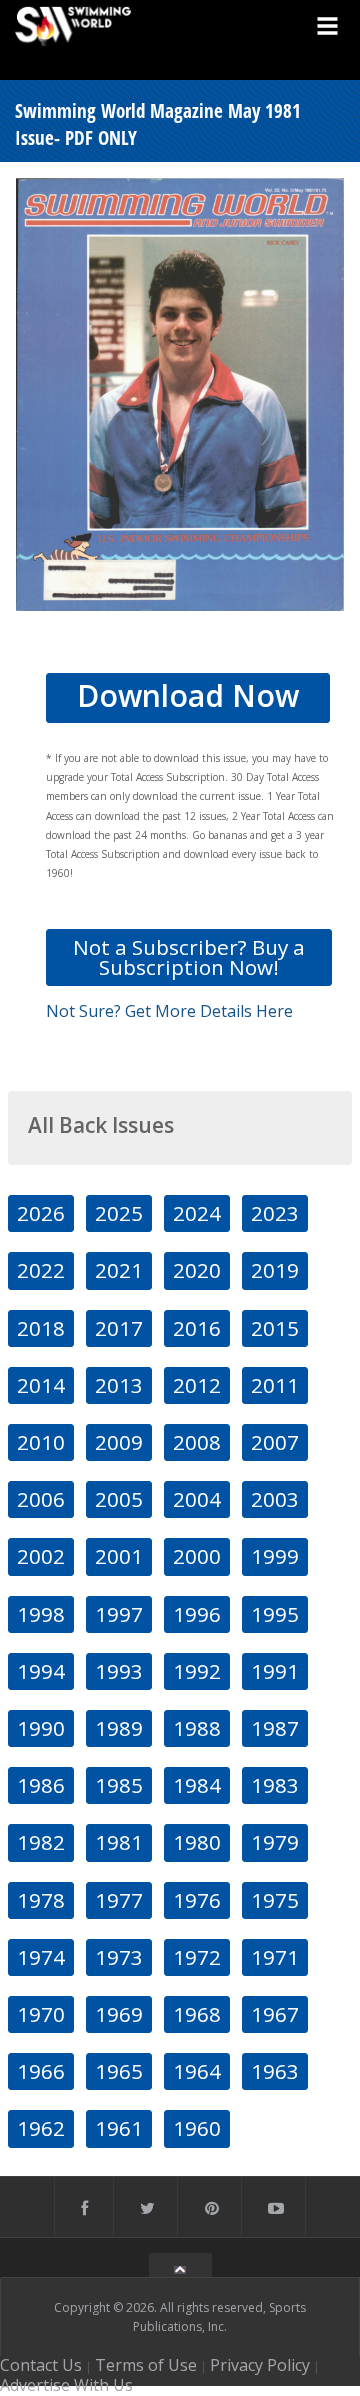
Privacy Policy (260, 2365)
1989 (119, 1728)
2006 (41, 1499)
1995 (275, 1614)
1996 (197, 1614)
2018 (41, 1328)
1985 (119, 1785)
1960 (197, 2128)
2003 (275, 1499)
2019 (275, 1270)
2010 (41, 1442)
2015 (275, 1328)
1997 (119, 1614)
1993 (119, 1671)
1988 (197, 1728)
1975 (275, 1900)
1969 (119, 2014)
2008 (197, 1442)
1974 (41, 1957)
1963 (275, 2071)
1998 (41, 1614)
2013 (119, 1385)
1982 (41, 1842)
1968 (197, 2014)
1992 (197, 1671)
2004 (197, 1499)
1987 (275, 1728)
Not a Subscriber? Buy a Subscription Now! (189, 956)
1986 (41, 1785)
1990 (41, 1728)
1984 (197, 1785)
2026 (41, 1213)
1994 (41, 1671)
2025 (119, 1213)
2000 (197, 1556)
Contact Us (41, 2365)
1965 (119, 2071)
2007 (275, 1442)
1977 (119, 1900)
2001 (119, 1556)
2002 (41, 1556)
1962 (41, 2128)
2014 (41, 1385)
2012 (197, 1385)
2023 (275, 1213)
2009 (119, 1442)
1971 (275, 1957)
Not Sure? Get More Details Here (169, 1011)
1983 (275, 1785)
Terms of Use (146, 2365)
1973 (119, 1957)
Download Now (188, 695)
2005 (119, 1499)
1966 (41, 2071)
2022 (41, 1270)
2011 (275, 1385)
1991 (275, 1671)
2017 (119, 1328)
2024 (197, 1213)
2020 (197, 1270)
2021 (119, 1270)
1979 (275, 1842)
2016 (197, 1328)
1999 (275, 1556)
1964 (197, 2071)
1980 (197, 1842)
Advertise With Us (66, 2385)
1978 (41, 1900)
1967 (275, 2014)
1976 (197, 1900)
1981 (119, 1842)
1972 (197, 1957)
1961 (119, 2128)
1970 (41, 2014)
